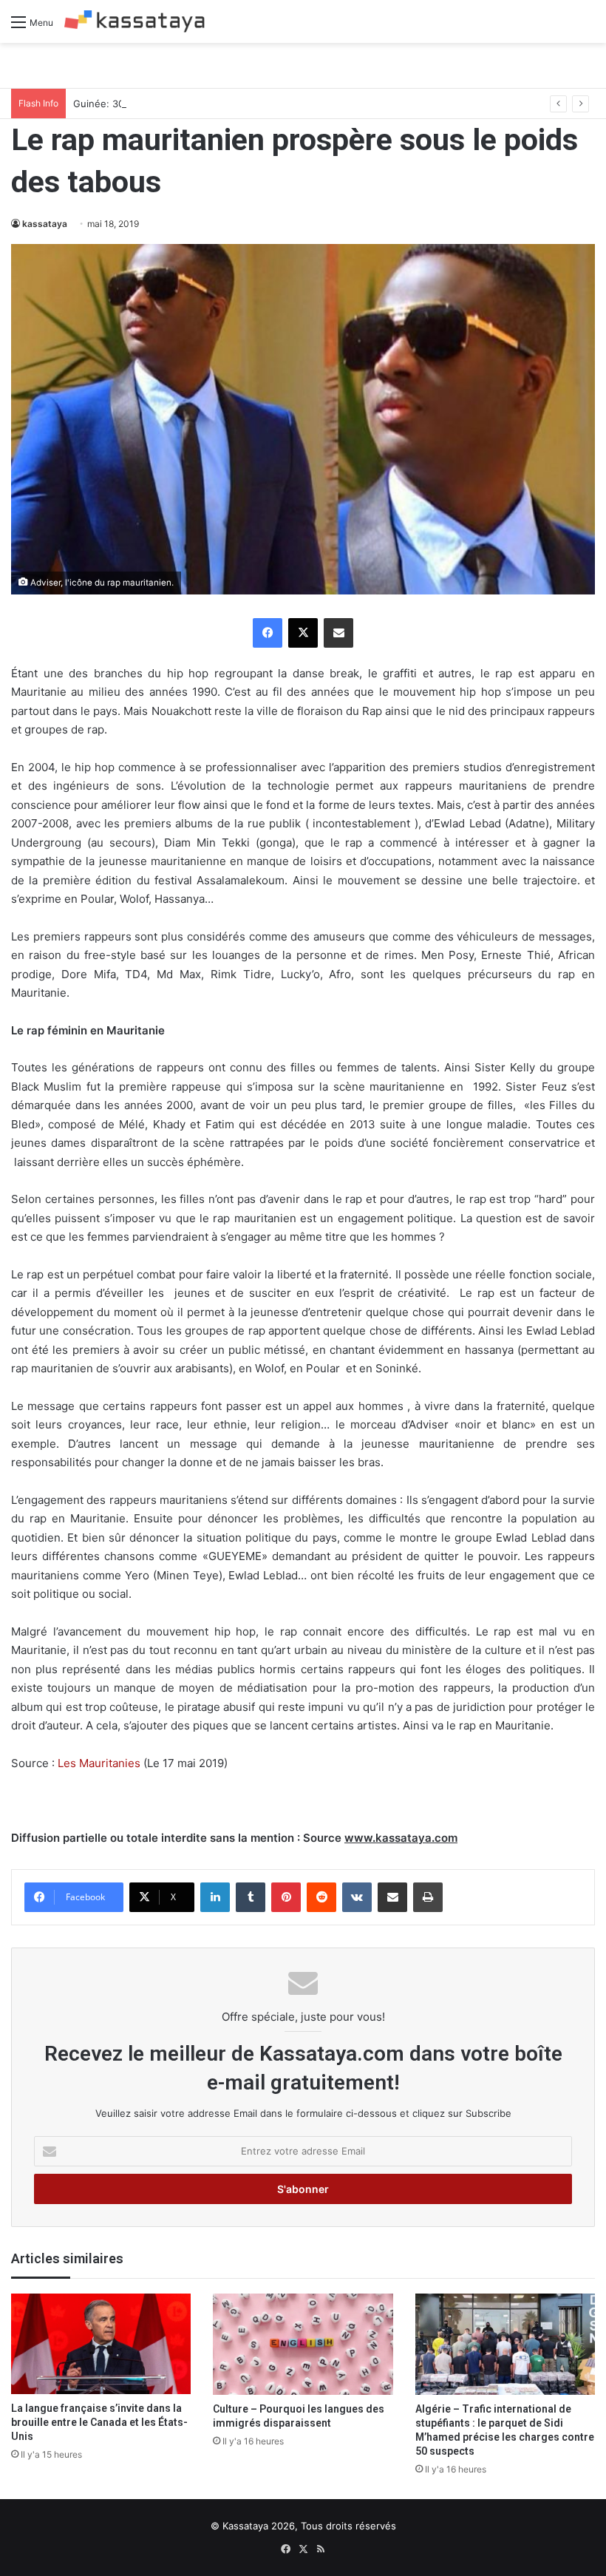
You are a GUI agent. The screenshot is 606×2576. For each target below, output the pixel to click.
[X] (303, 633)
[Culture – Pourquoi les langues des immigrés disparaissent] (303, 2344)
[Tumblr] (251, 1897)
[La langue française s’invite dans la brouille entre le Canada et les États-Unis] (101, 2344)
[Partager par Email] (338, 633)
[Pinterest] (286, 1897)
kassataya (45, 224)
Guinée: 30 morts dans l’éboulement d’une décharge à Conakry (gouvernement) (257, 104)
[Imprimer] (428, 1897)
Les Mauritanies (101, 1763)
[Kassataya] (135, 21)
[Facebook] (268, 633)
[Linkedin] (215, 1897)
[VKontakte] (357, 1897)
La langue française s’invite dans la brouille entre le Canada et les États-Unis (99, 2422)
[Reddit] (321, 1897)
